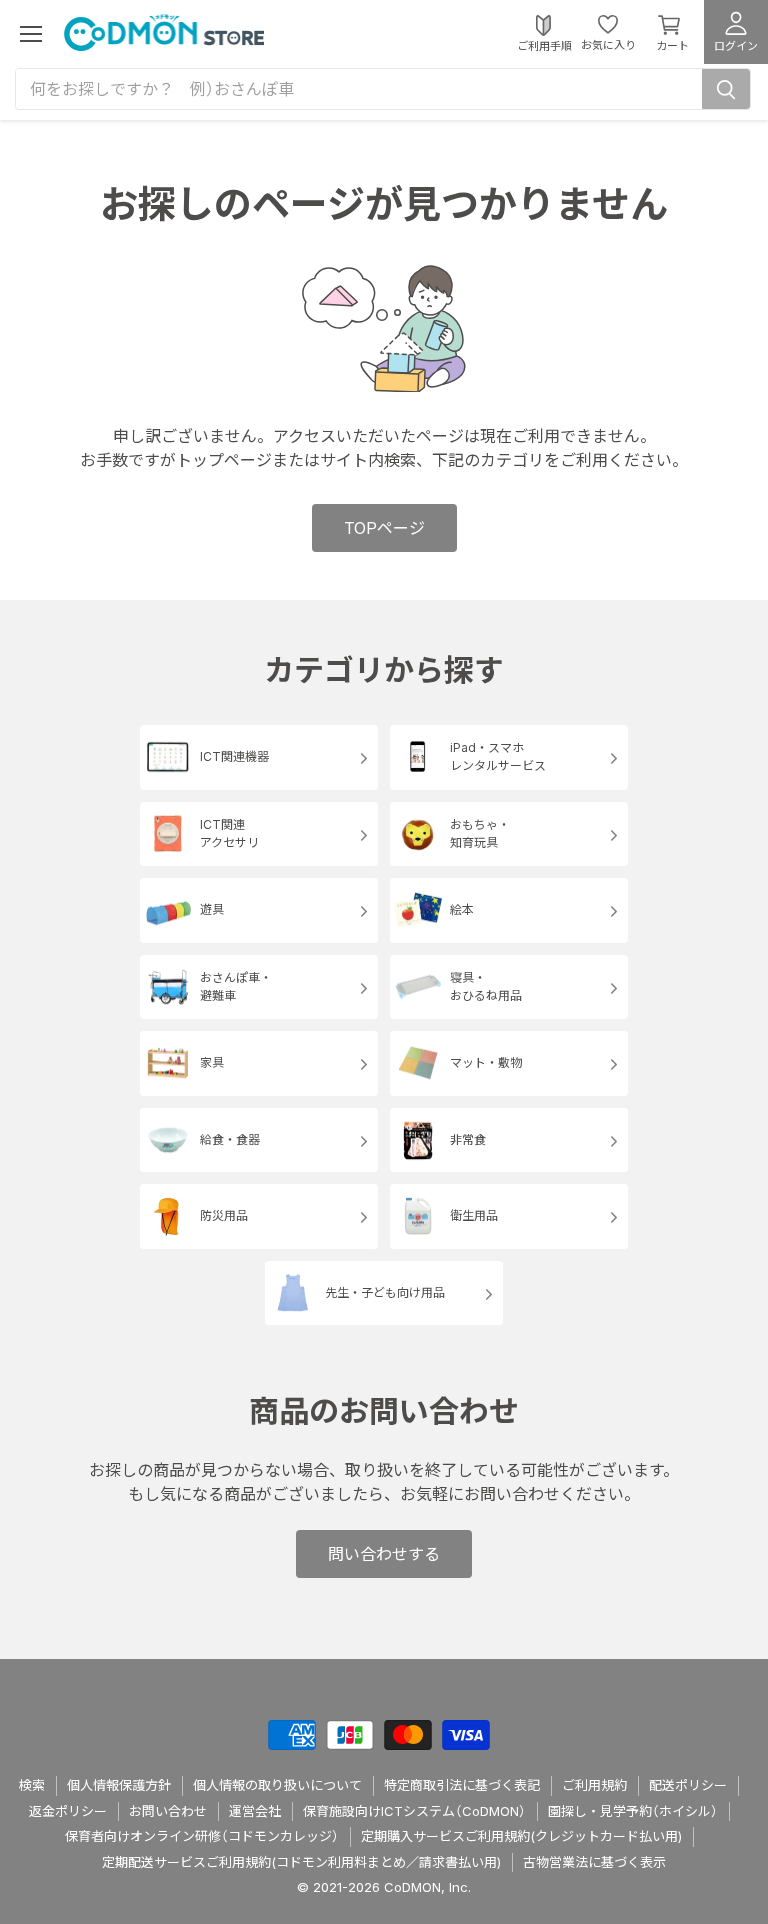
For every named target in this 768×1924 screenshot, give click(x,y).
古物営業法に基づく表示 (594, 1862)
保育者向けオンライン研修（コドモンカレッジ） (202, 1836)
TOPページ (384, 528)
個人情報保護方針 (119, 1785)
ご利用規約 (594, 1785)
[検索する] (726, 89)
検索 (32, 1785)
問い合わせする (384, 1554)
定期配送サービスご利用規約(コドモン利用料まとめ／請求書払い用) (301, 1862)
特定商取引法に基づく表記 (462, 1785)
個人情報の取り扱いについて (277, 1785)
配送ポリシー (688, 1785)
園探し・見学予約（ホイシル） (633, 1811)
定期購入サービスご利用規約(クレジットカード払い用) (521, 1836)
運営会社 (255, 1811)
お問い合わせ (168, 1811)
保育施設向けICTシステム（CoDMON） (414, 1811)
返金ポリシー (68, 1811)
